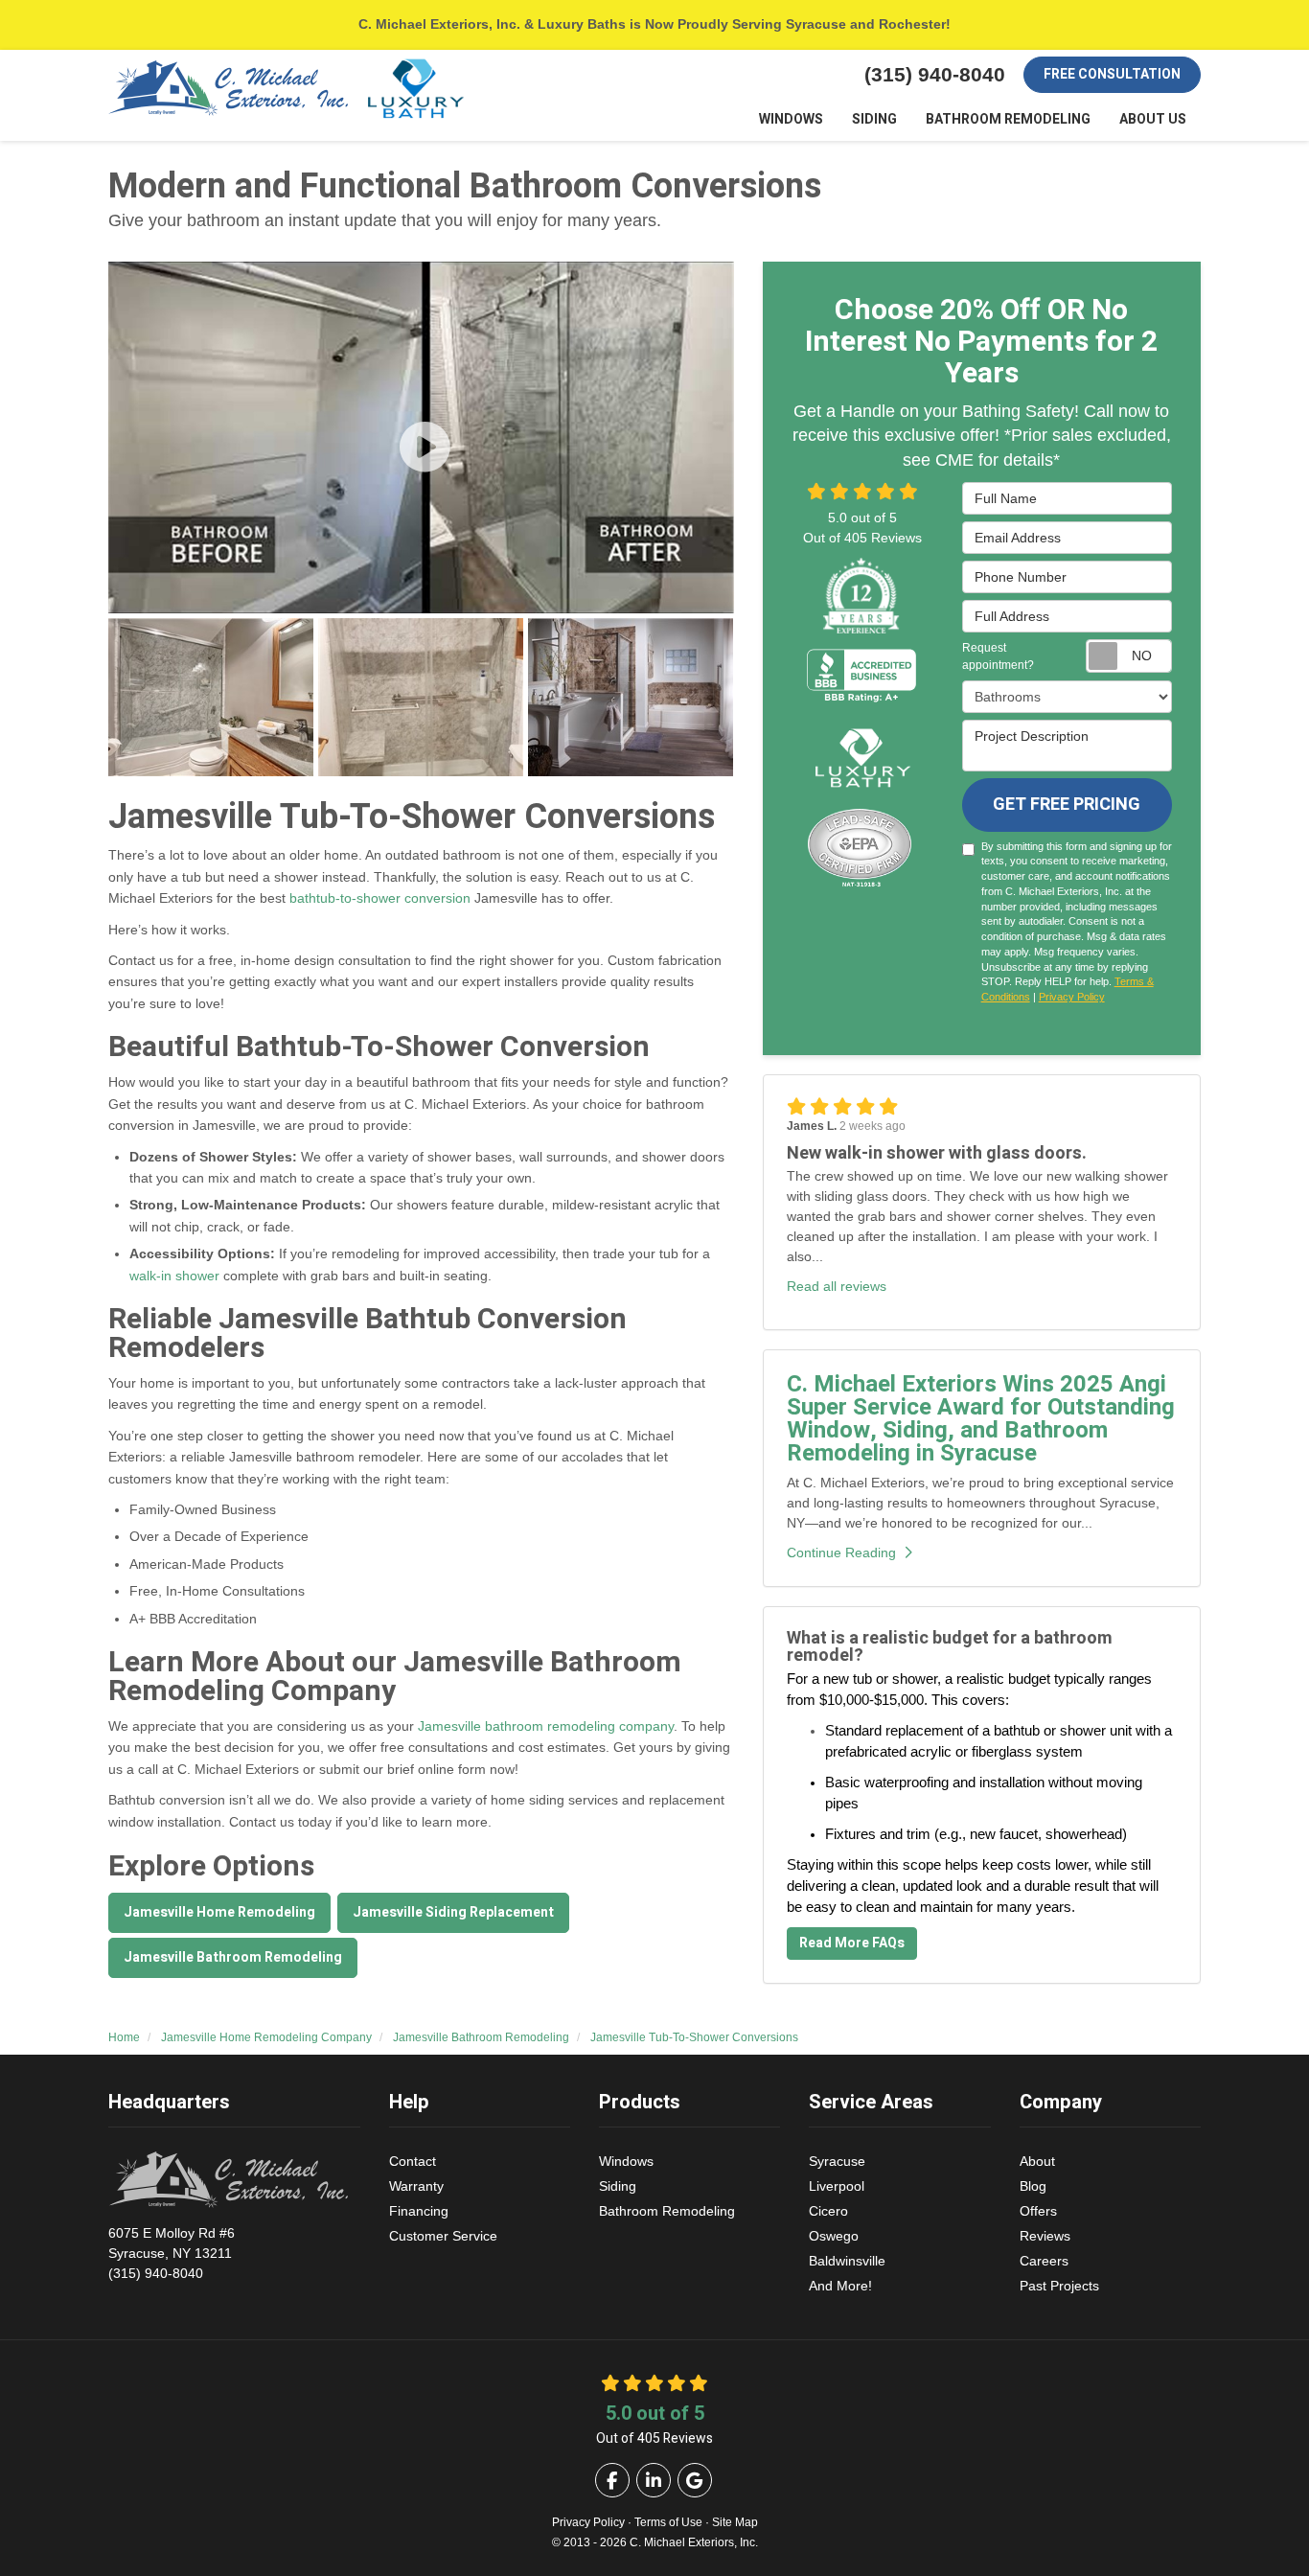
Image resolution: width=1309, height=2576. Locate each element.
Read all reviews (837, 1286)
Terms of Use (668, 2522)
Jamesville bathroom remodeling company (546, 1726)
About (1037, 2161)
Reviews (1045, 2236)
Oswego (834, 2236)
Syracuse (837, 2161)
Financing (419, 2211)
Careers (1044, 2261)
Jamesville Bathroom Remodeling (233, 1957)
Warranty (416, 2186)
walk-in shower (174, 1276)
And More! (840, 2286)
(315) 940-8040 (172, 2253)
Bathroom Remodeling (667, 2211)
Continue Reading (841, 1552)
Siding (618, 2186)
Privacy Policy (1072, 997)
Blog (1033, 2186)
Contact (413, 2161)
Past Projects (1059, 2286)
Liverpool (837, 2186)
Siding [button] (874, 119)
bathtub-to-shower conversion (378, 898)
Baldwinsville (847, 2261)
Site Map (735, 2522)
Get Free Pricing (1067, 805)
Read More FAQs (852, 1943)
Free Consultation (1112, 74)
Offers (1038, 2211)
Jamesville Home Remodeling (219, 1912)
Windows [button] (791, 119)
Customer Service (443, 2236)
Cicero (828, 2211)
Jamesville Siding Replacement (453, 1912)
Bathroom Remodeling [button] (1008, 119)
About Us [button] (1153, 119)
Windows (626, 2161)
